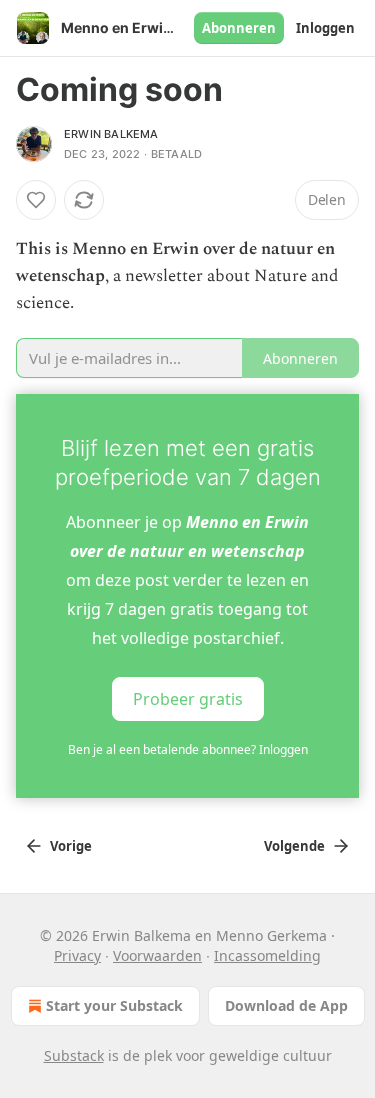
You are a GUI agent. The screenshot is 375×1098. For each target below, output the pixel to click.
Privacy (77, 955)
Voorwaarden (157, 955)
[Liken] (36, 200)
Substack (74, 1055)
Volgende (294, 846)
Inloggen (325, 28)
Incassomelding (267, 955)
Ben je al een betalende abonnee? (188, 749)
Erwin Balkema (111, 134)
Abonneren (239, 28)
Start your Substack (114, 1005)
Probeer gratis (188, 698)
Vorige (71, 846)
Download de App (286, 1005)
